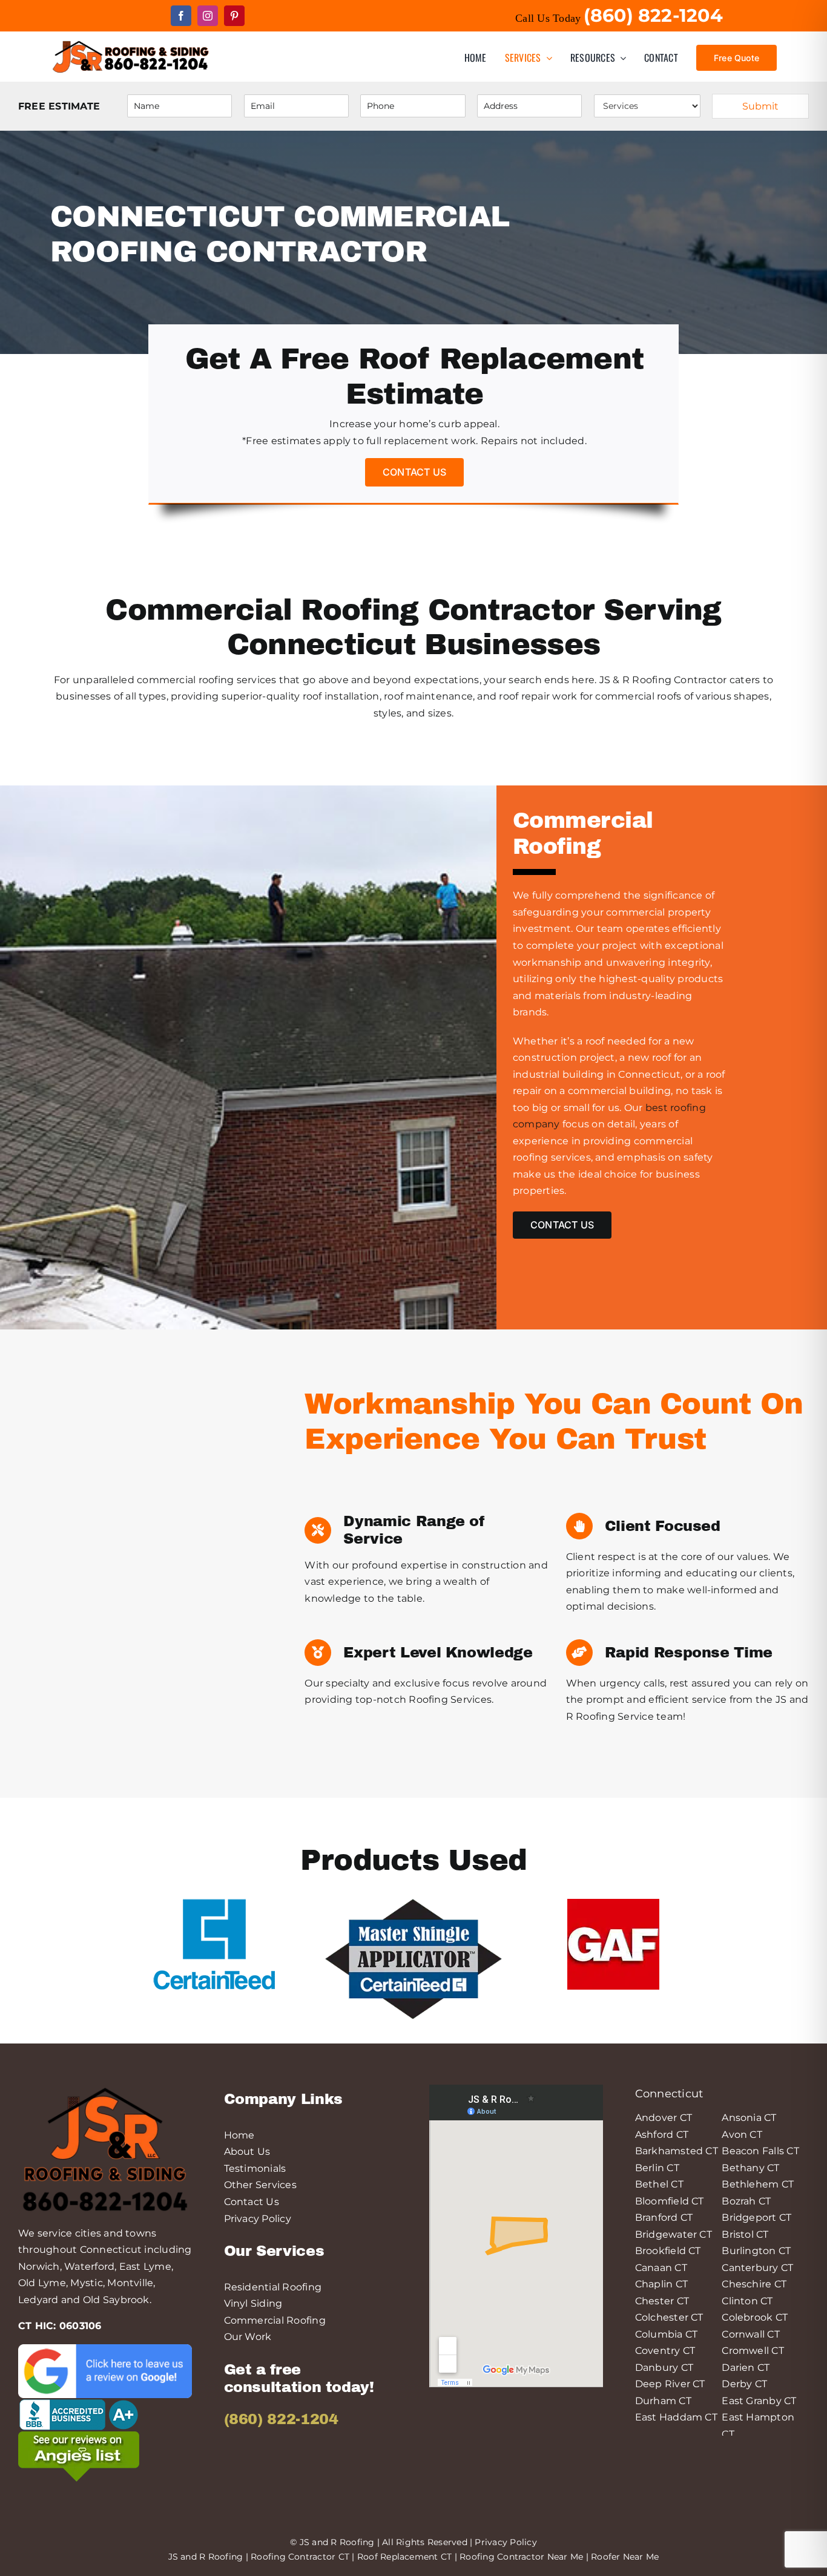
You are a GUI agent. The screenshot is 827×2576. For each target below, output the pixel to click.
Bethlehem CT (758, 2184)
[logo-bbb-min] (79, 2403)
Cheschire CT (754, 2284)
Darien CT (746, 2368)
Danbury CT (664, 2368)
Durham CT (663, 2401)
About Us (247, 2152)
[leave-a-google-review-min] (105, 2349)
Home (239, 2135)
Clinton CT (747, 2301)
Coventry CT (665, 2351)
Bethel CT (659, 2184)
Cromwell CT (753, 2351)
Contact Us (252, 2202)
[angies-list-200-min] (79, 2436)
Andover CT (664, 2118)
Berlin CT (657, 2168)
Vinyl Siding (253, 2303)
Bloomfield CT (670, 2201)
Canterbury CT (757, 2268)
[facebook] (181, 16)
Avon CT (742, 2135)
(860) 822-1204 (281, 2419)
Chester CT (662, 2301)
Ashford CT (662, 2135)
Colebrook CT (755, 2317)
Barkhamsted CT (677, 2151)
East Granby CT (759, 2401)
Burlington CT (756, 2251)
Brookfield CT (668, 2251)
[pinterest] (234, 16)
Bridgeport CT (756, 2217)
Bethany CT (750, 2168)
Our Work (248, 2337)
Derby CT (744, 2384)
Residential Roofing (273, 2287)
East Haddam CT (676, 2417)
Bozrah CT (746, 2201)
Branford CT (664, 2217)
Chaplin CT (661, 2284)
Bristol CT (745, 2234)
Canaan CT (661, 2268)
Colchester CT (669, 2317)
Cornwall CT (751, 2334)
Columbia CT (667, 2334)
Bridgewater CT (674, 2234)
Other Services (260, 2185)
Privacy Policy (258, 2219)
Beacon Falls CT (760, 2151)
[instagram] (208, 16)
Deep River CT (670, 2384)
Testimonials (255, 2168)
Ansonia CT (749, 2118)
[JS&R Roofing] (130, 42)
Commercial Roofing (275, 2320)
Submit (760, 106)
